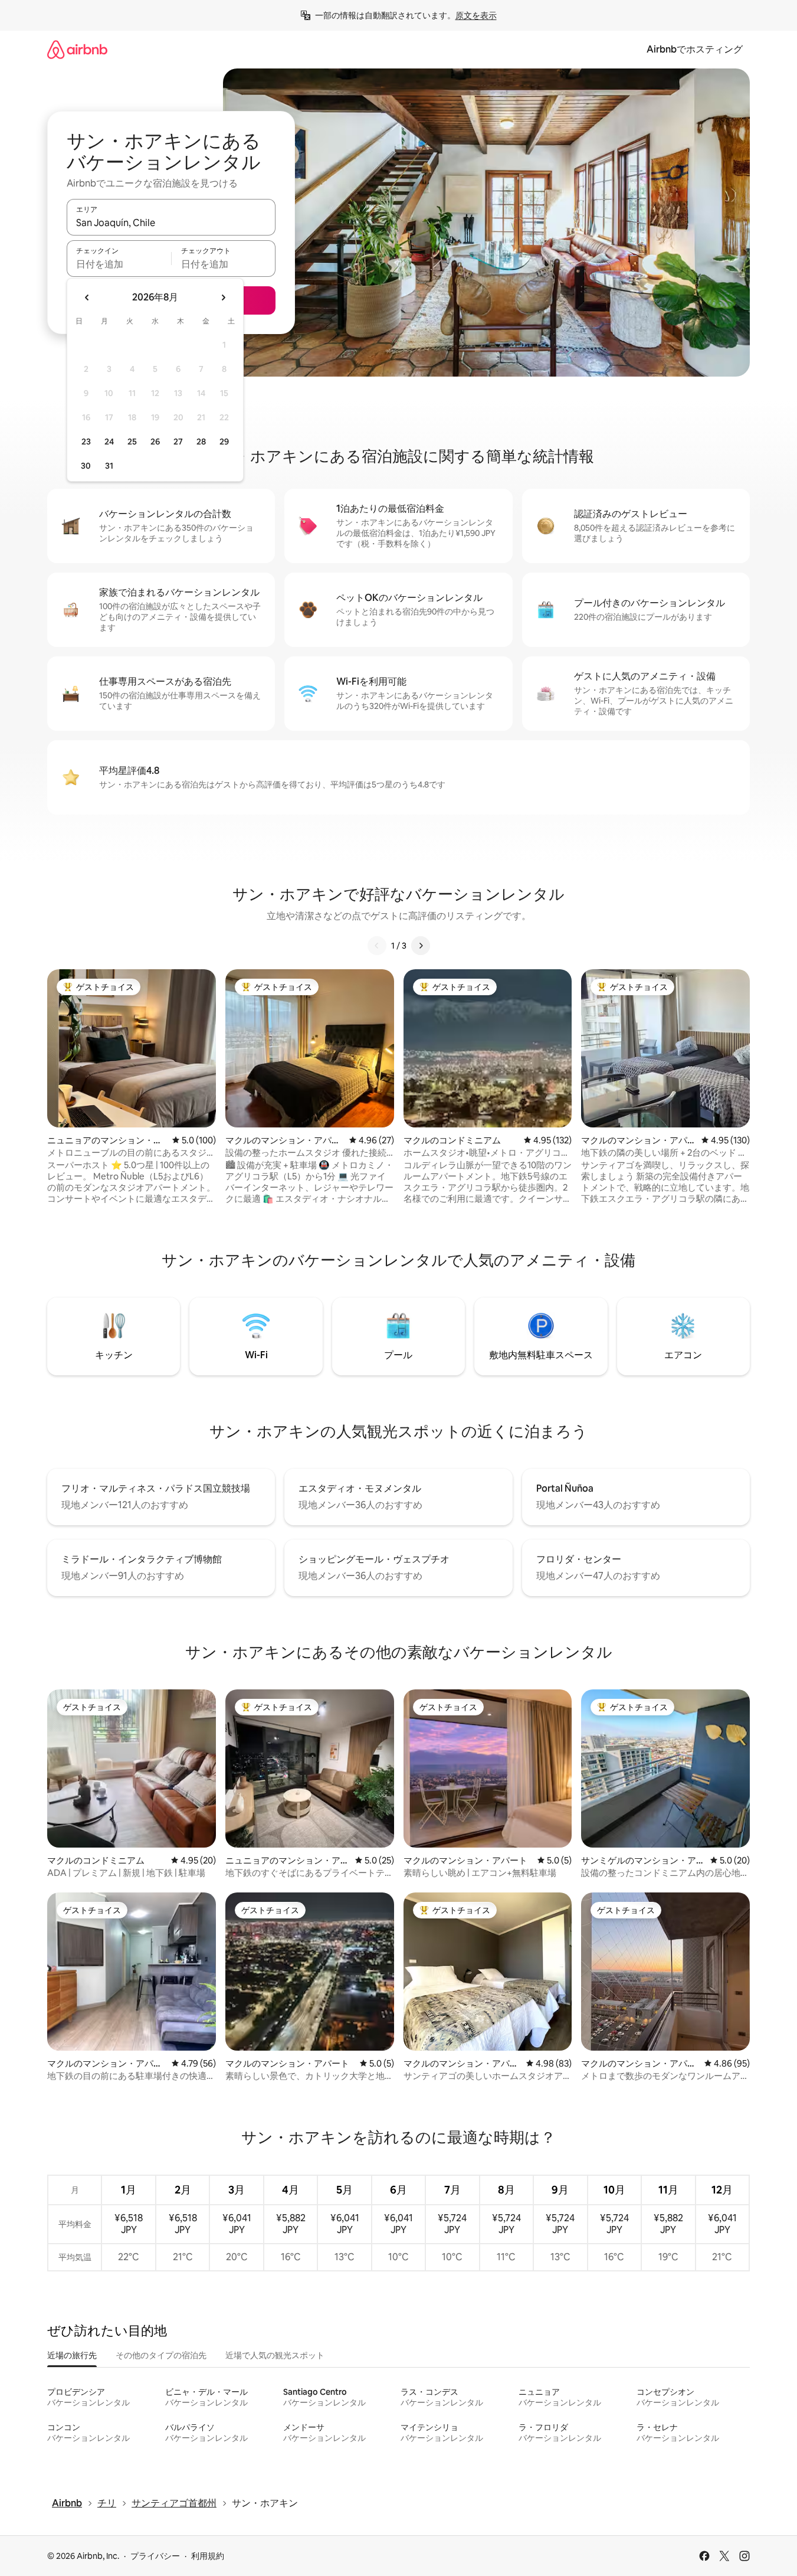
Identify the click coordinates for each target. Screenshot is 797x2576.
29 (224, 442)
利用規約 (208, 2556)
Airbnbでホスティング (695, 49)
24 (109, 442)
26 (155, 442)
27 (178, 442)
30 (86, 466)
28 (201, 442)
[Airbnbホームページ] (77, 49)
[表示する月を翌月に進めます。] (223, 298)
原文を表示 (476, 15)
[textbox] (119, 264)
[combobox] (171, 223)
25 (132, 442)
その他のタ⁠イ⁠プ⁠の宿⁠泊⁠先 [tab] (161, 2355)
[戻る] (377, 946)
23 (86, 442)
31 (109, 466)
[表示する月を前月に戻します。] (87, 298)
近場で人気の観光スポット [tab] (275, 2355)
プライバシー (155, 2556)
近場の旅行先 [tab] (72, 2355)
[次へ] (421, 946)
